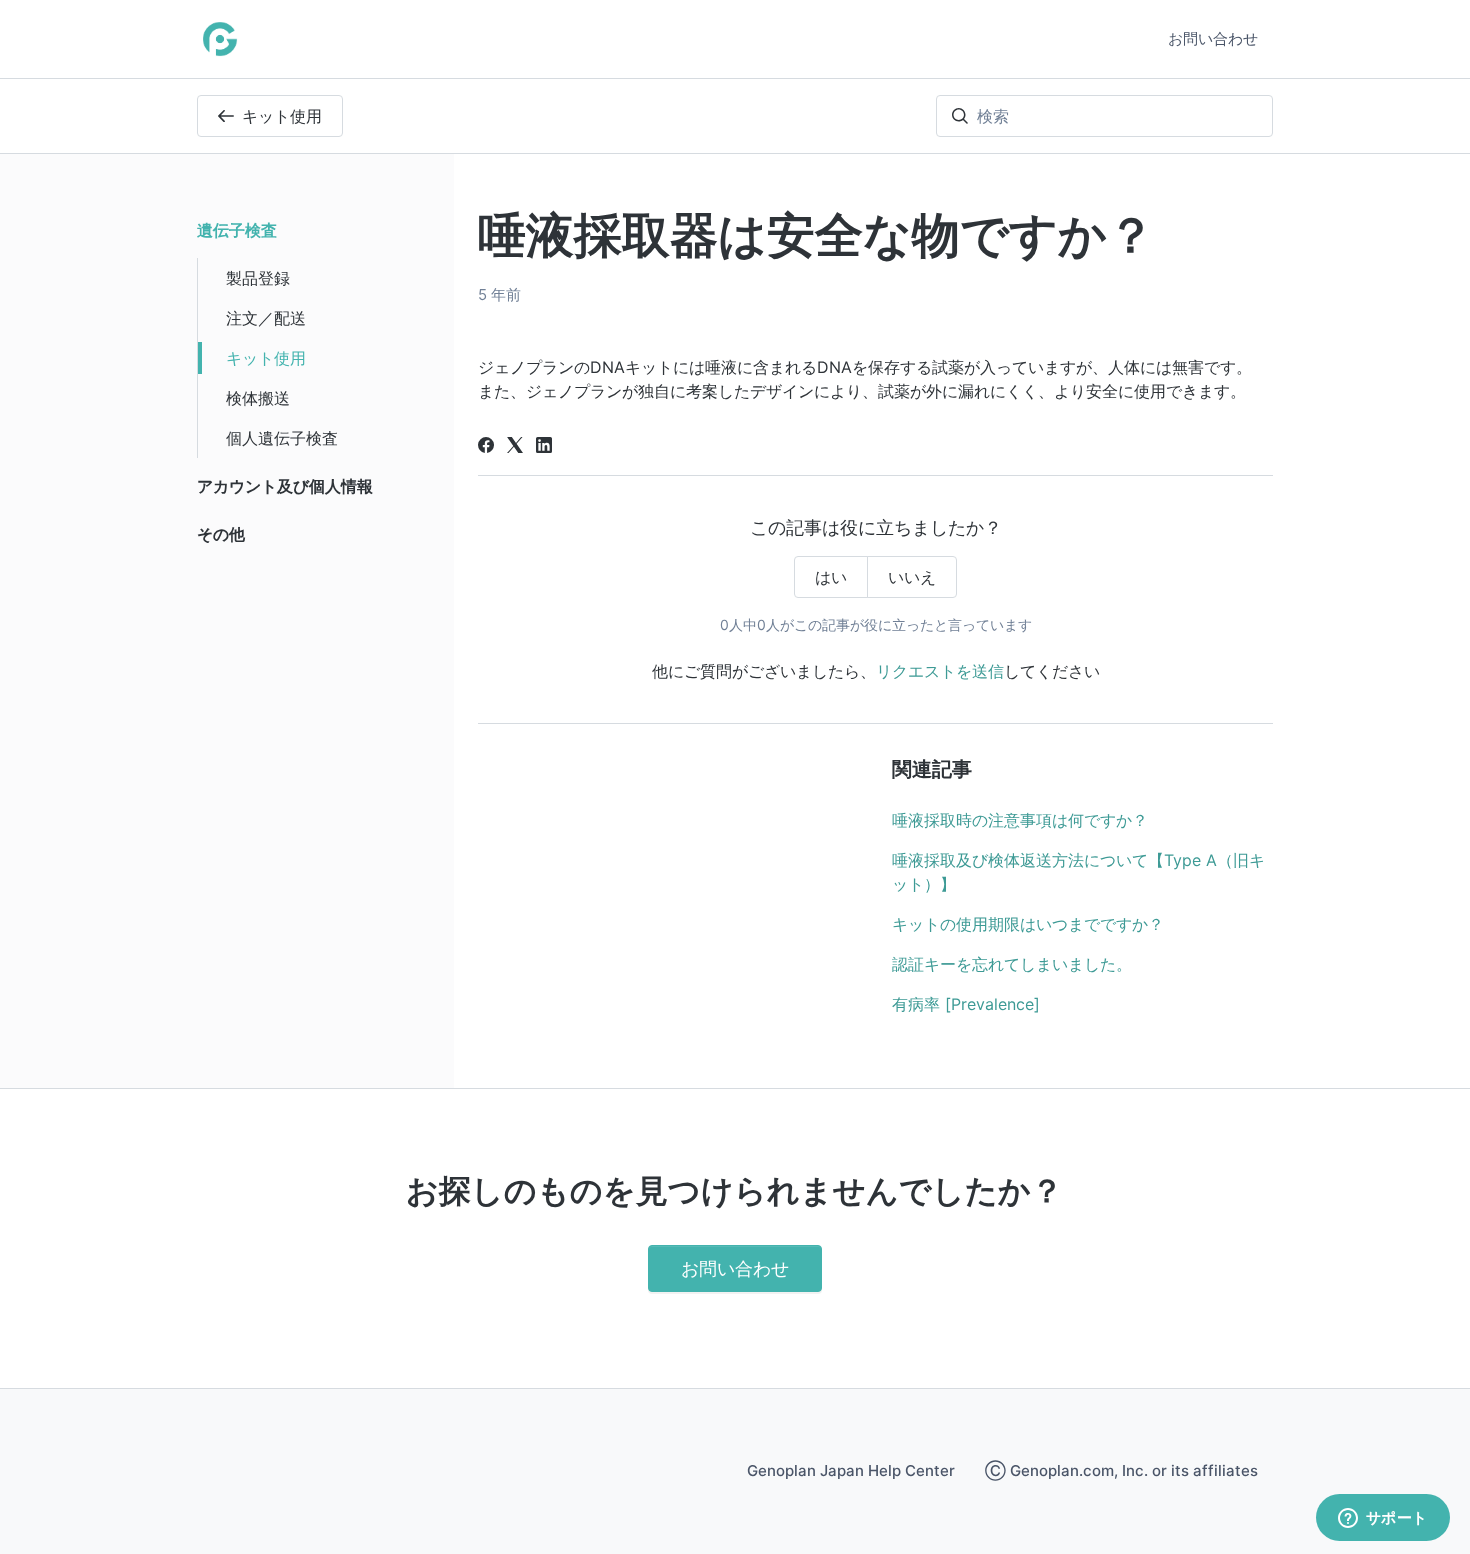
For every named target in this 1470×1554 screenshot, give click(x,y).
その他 (221, 534)
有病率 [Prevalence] (966, 1004)
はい (831, 577)
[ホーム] (220, 39)
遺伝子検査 (237, 230)
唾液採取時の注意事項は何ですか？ (1020, 820)
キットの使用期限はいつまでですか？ (1028, 924)
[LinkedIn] (544, 447)
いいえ (912, 577)
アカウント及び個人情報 (285, 486)
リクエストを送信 (940, 671)
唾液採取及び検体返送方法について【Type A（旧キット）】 (1078, 872)
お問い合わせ (1213, 38)
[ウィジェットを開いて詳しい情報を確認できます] (1382, 1519)
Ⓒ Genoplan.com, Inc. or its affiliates (1121, 1470)
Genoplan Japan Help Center (851, 1470)
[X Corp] (515, 447)
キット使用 (282, 116)
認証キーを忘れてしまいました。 (1012, 964)
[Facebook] (486, 447)
